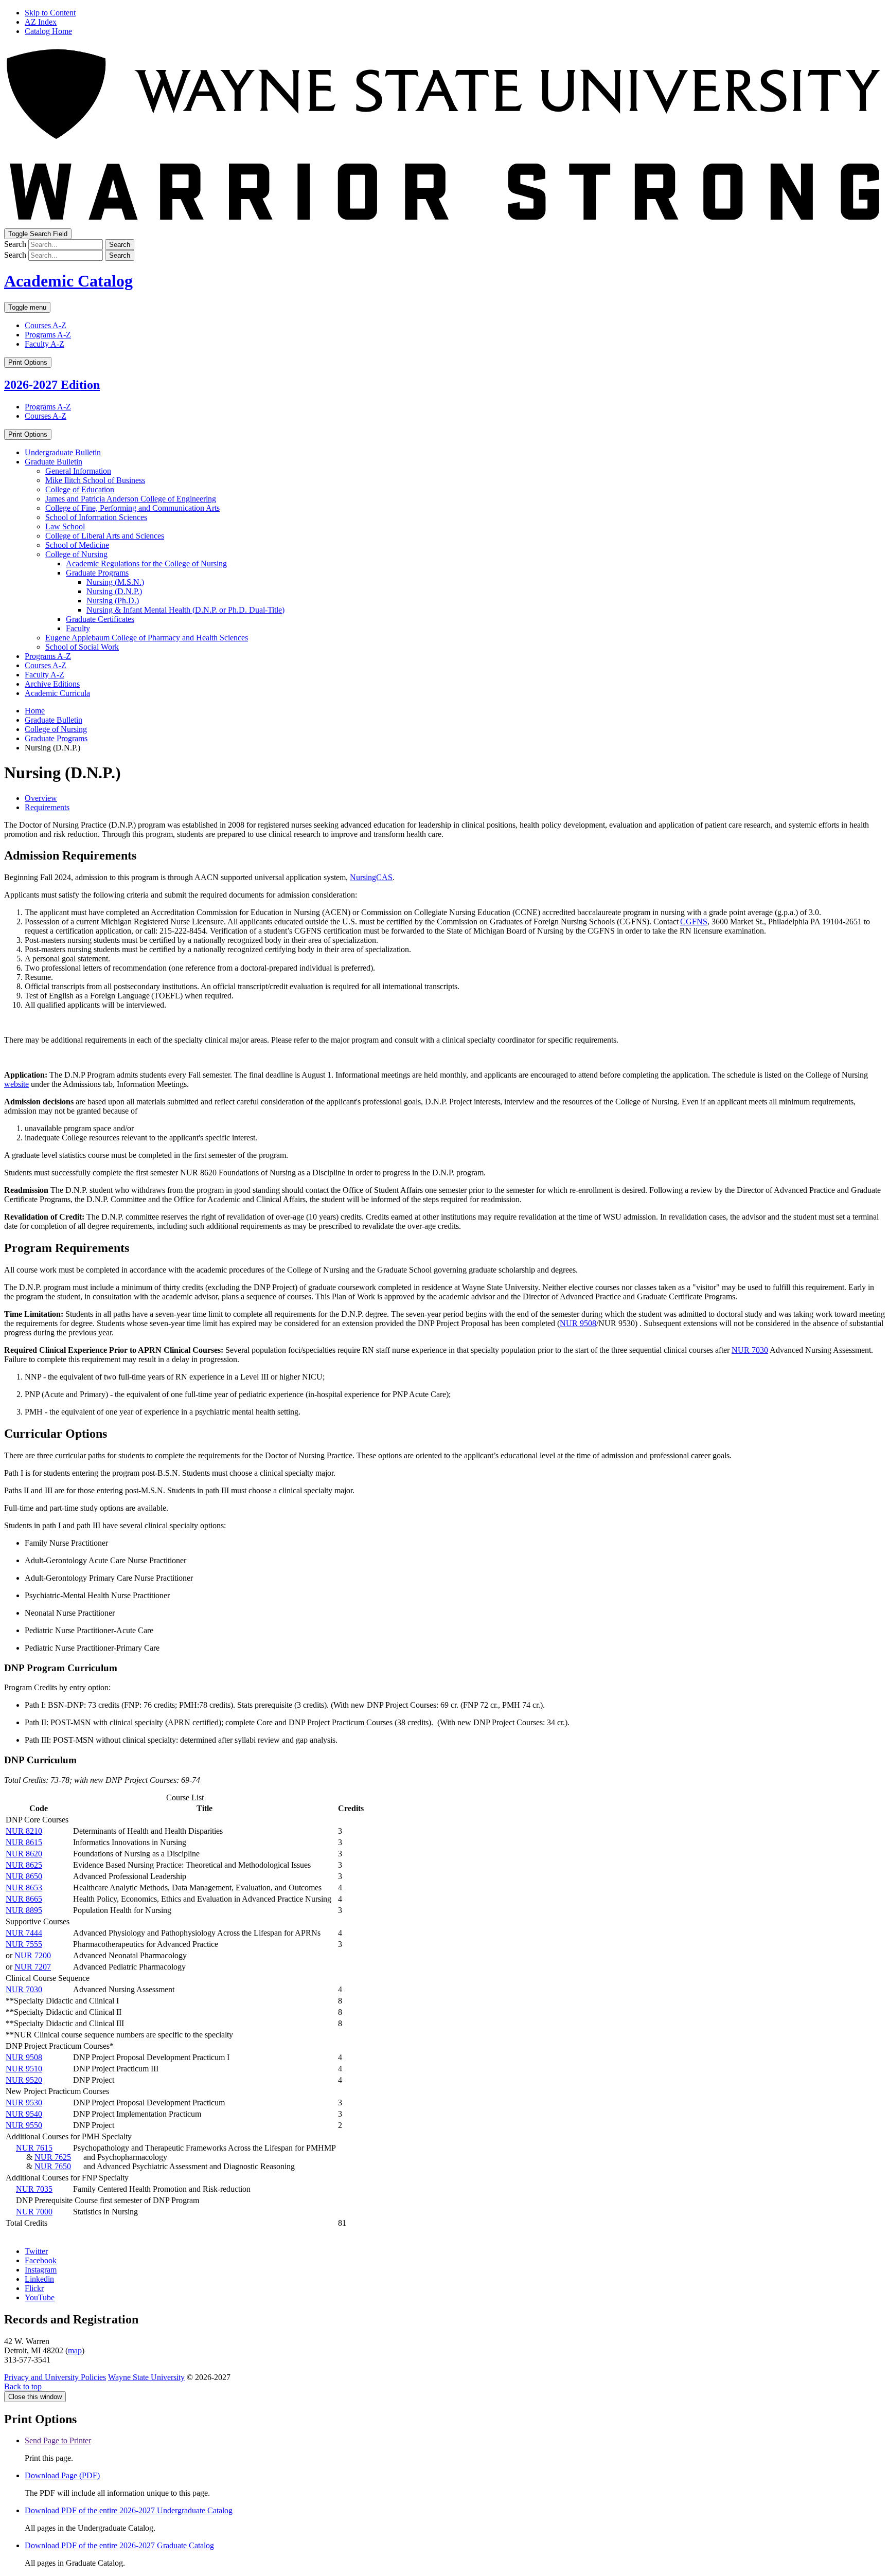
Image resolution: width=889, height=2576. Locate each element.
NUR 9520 (24, 2080)
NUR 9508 (578, 1323)
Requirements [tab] (47, 807)
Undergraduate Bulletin (63, 452)
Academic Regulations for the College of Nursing (146, 563)
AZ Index (41, 22)
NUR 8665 (24, 1899)
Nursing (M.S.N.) (115, 582)
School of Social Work (82, 647)
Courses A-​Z (46, 665)
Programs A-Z (48, 335)
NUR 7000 (34, 2212)
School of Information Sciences (96, 517)
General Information (78, 471)
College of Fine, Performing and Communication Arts (132, 508)
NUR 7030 (750, 1350)
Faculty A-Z (45, 344)
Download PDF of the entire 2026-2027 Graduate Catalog (119, 2545)
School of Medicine (77, 545)
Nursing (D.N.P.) (114, 591)
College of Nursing (76, 554)
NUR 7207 (33, 1967)
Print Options (28, 362)
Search (15, 244)
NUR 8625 (24, 1865)
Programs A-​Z (48, 656)
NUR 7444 (24, 1933)
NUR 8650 (24, 1876)
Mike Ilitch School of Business (95, 480)
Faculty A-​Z (45, 675)
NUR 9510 (24, 2069)
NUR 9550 (24, 2125)
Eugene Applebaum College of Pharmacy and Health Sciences (147, 638)
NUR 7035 (34, 2189)
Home (35, 711)
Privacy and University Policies (55, 2377)
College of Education (80, 489)
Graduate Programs (97, 573)
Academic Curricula (57, 693)
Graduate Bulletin (54, 462)
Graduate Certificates (100, 619)
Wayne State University (146, 2377)
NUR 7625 (53, 2157)
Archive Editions (52, 684)
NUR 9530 (24, 2103)
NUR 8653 (24, 1888)
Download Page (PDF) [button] (62, 2475)
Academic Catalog (68, 281)
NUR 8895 (24, 1910)
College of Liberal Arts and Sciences (105, 536)
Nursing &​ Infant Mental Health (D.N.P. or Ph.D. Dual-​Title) (185, 610)
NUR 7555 (24, 1944)
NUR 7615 (34, 2148)
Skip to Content (50, 13)
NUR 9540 (24, 2114)
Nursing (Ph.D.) (113, 601)
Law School (65, 526)
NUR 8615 (24, 1842)
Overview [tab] (41, 798)
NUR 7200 (33, 1955)
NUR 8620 (24, 1854)
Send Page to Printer (58, 2440)
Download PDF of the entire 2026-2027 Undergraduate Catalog (129, 2510)
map (75, 2350)
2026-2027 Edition (52, 385)
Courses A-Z (46, 325)
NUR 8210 (24, 1831)
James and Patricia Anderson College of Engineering (131, 499)
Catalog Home (48, 31)
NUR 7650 (53, 2166)
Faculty (78, 628)
